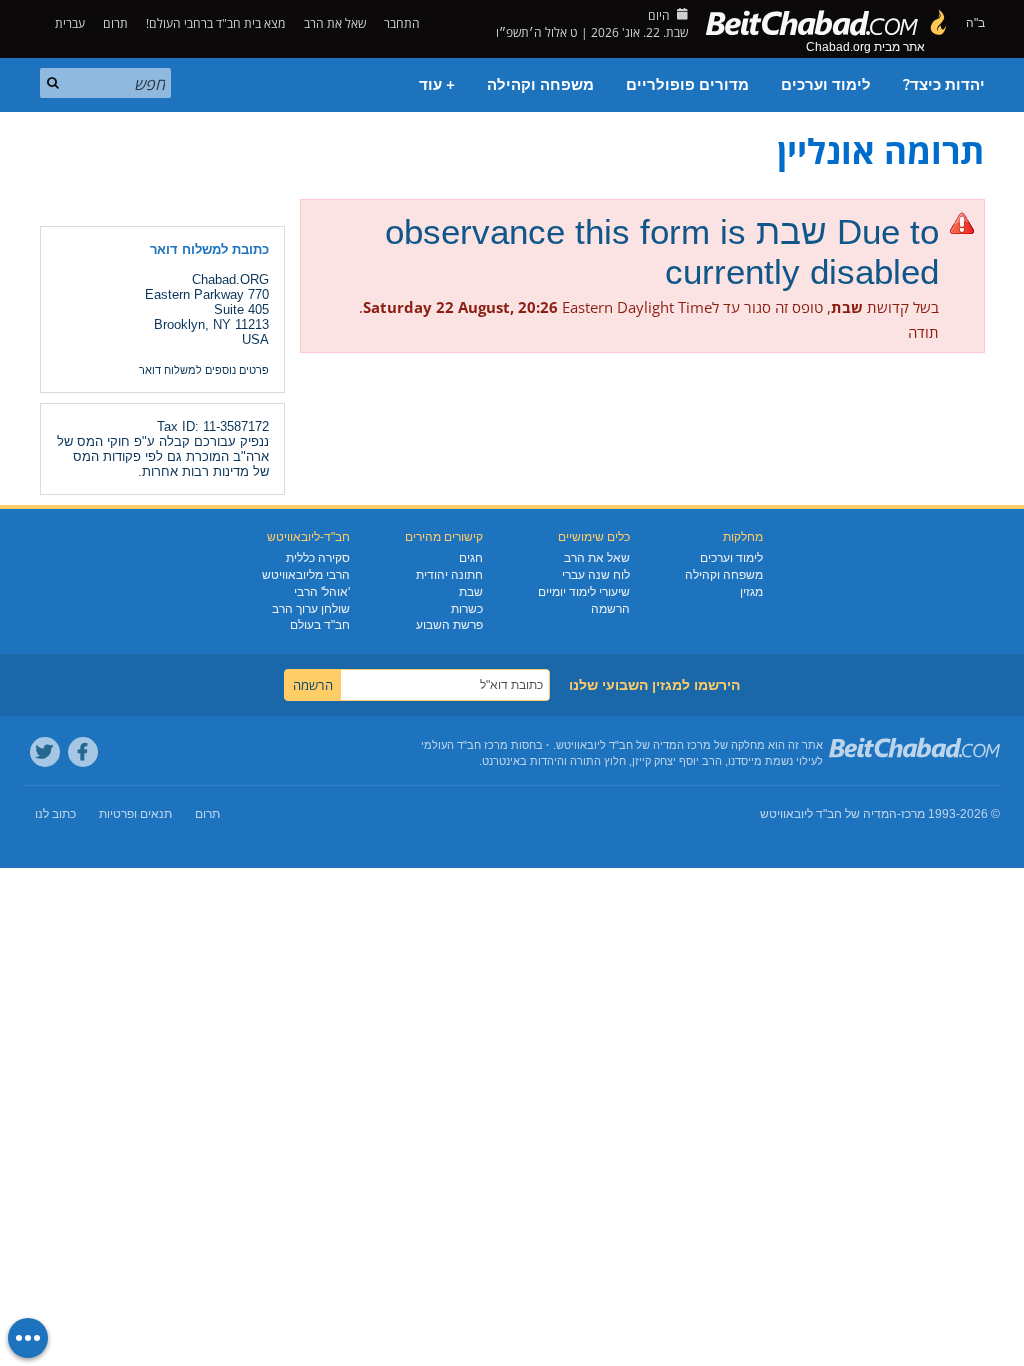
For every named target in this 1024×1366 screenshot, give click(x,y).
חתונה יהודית (449, 575)
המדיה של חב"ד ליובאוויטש (828, 814)
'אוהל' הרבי (322, 592)
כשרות (467, 609)
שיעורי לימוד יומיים (584, 592)
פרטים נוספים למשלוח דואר (204, 370)
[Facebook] (83, 752)
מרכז (913, 814)
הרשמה (610, 609)
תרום (115, 23)
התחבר (403, 23)
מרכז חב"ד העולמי (464, 745)
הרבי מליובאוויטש (306, 575)
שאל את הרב (335, 23)
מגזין (751, 592)
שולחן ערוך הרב (311, 609)
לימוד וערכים (826, 85)
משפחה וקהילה (540, 85)
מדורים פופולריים (687, 85)
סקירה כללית (318, 558)
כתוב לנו (55, 814)
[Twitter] (45, 752)
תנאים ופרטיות (135, 814)
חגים (471, 558)
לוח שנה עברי (596, 575)
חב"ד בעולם (320, 625)
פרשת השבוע (449, 625)
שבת (471, 592)
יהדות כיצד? (944, 85)
